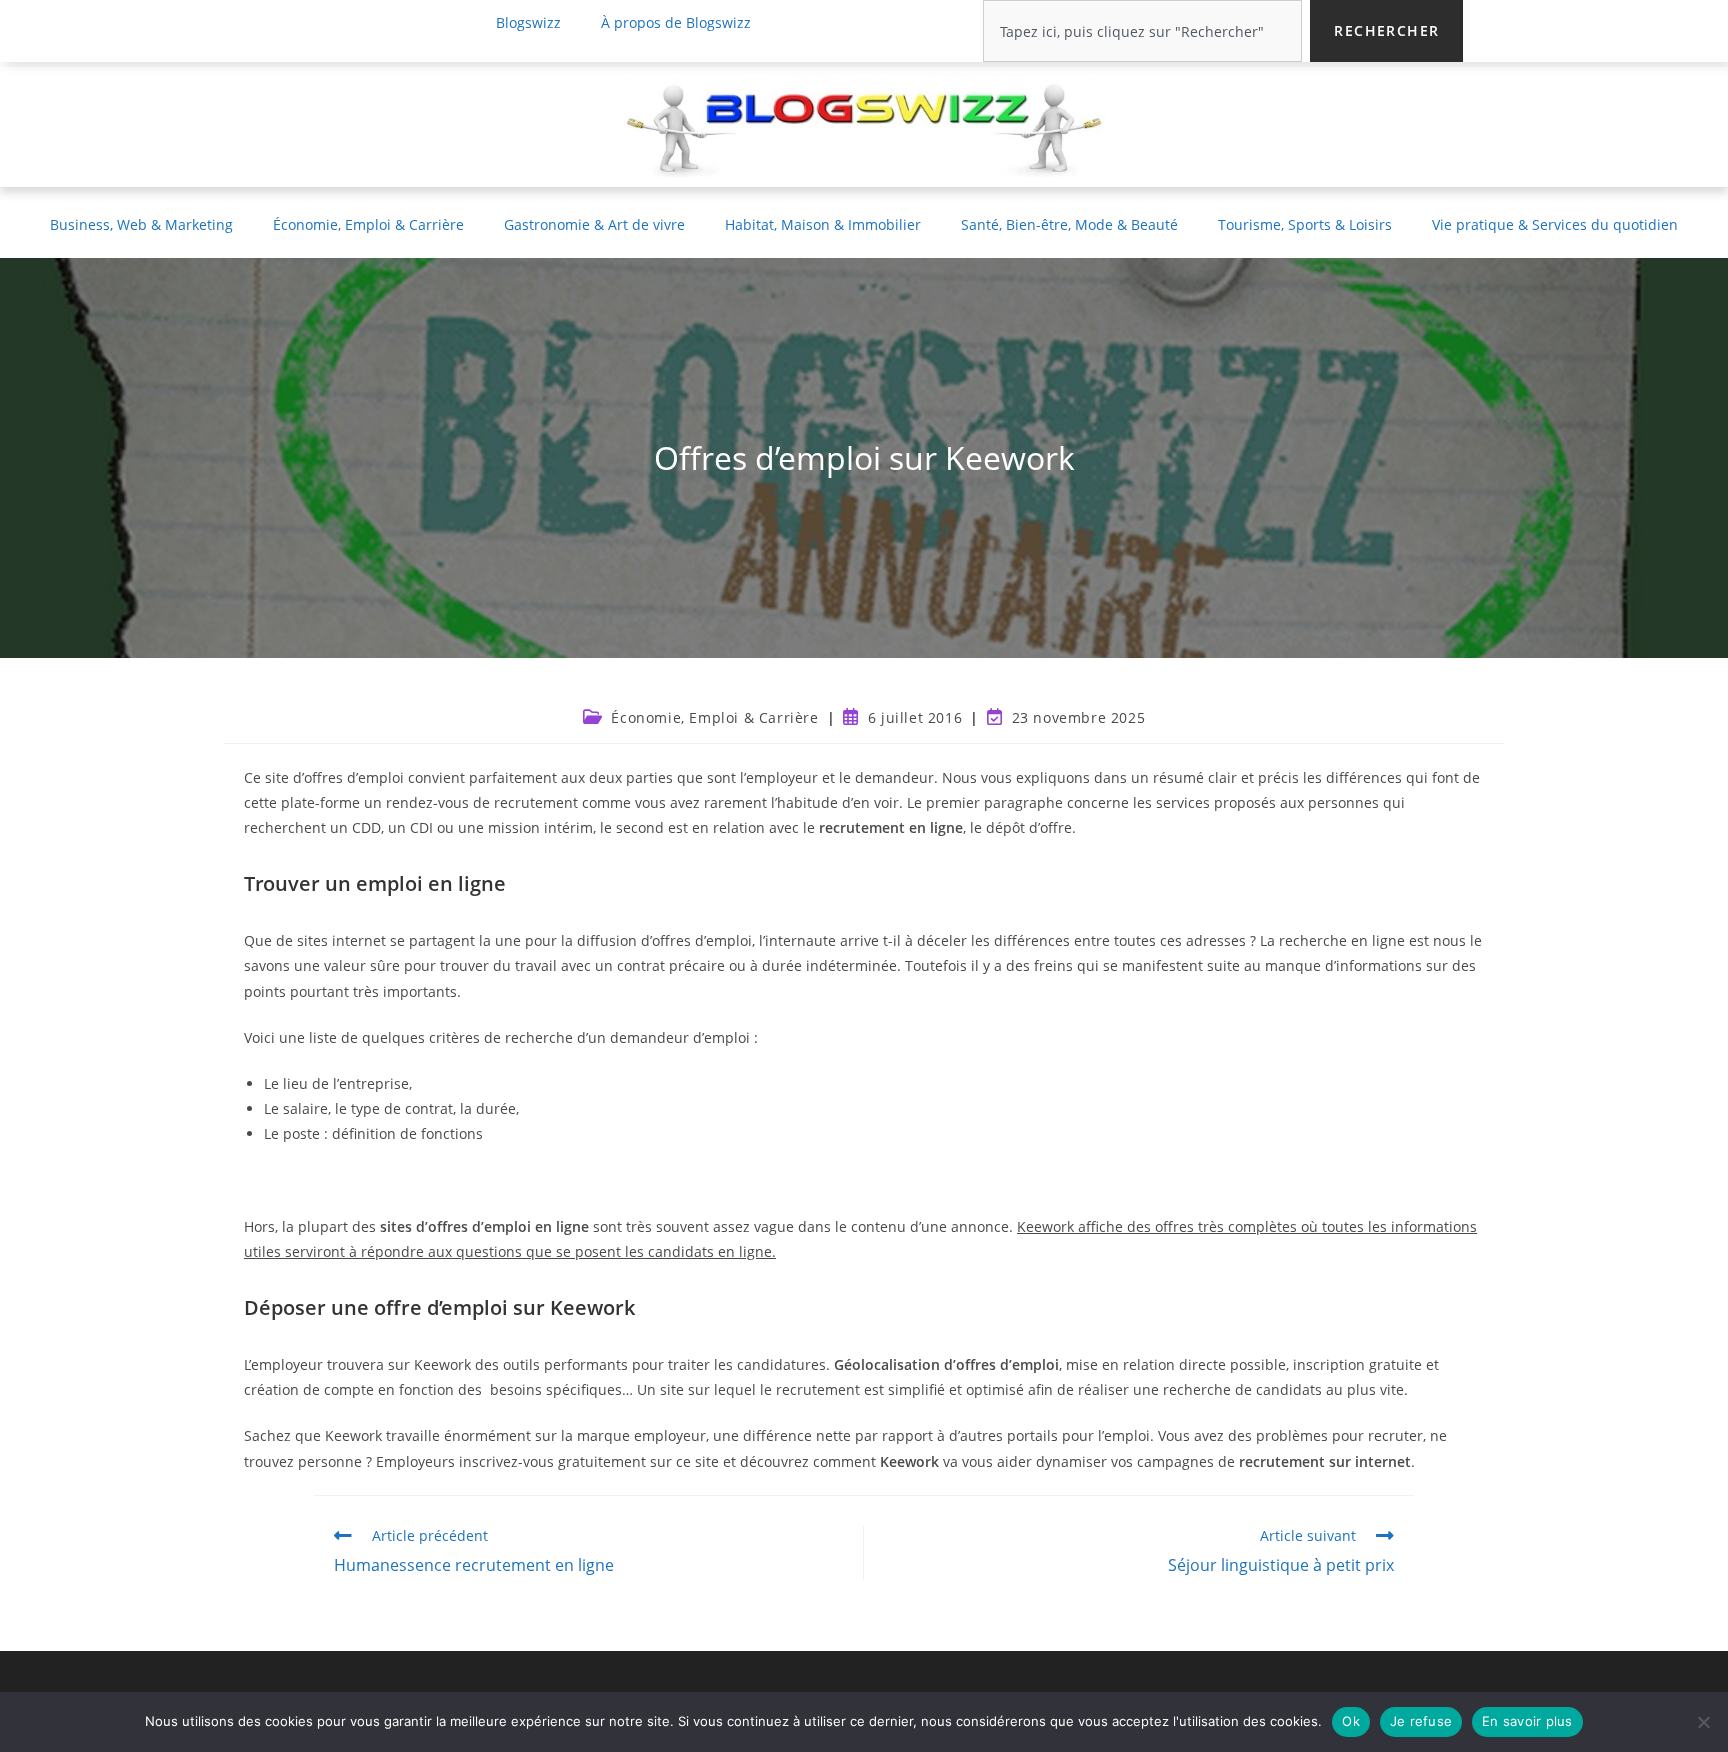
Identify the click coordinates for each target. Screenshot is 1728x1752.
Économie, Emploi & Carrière (368, 224)
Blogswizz (528, 22)
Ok (1351, 1721)
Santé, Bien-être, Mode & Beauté (1069, 224)
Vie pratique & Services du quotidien (1555, 224)
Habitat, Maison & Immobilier (823, 224)
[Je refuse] (1703, 1722)
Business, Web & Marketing (141, 224)
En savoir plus (1527, 1721)
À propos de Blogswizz (676, 22)
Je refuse (1421, 1721)
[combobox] (1142, 31)
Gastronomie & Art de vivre (594, 224)
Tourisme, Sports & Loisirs (1305, 224)
